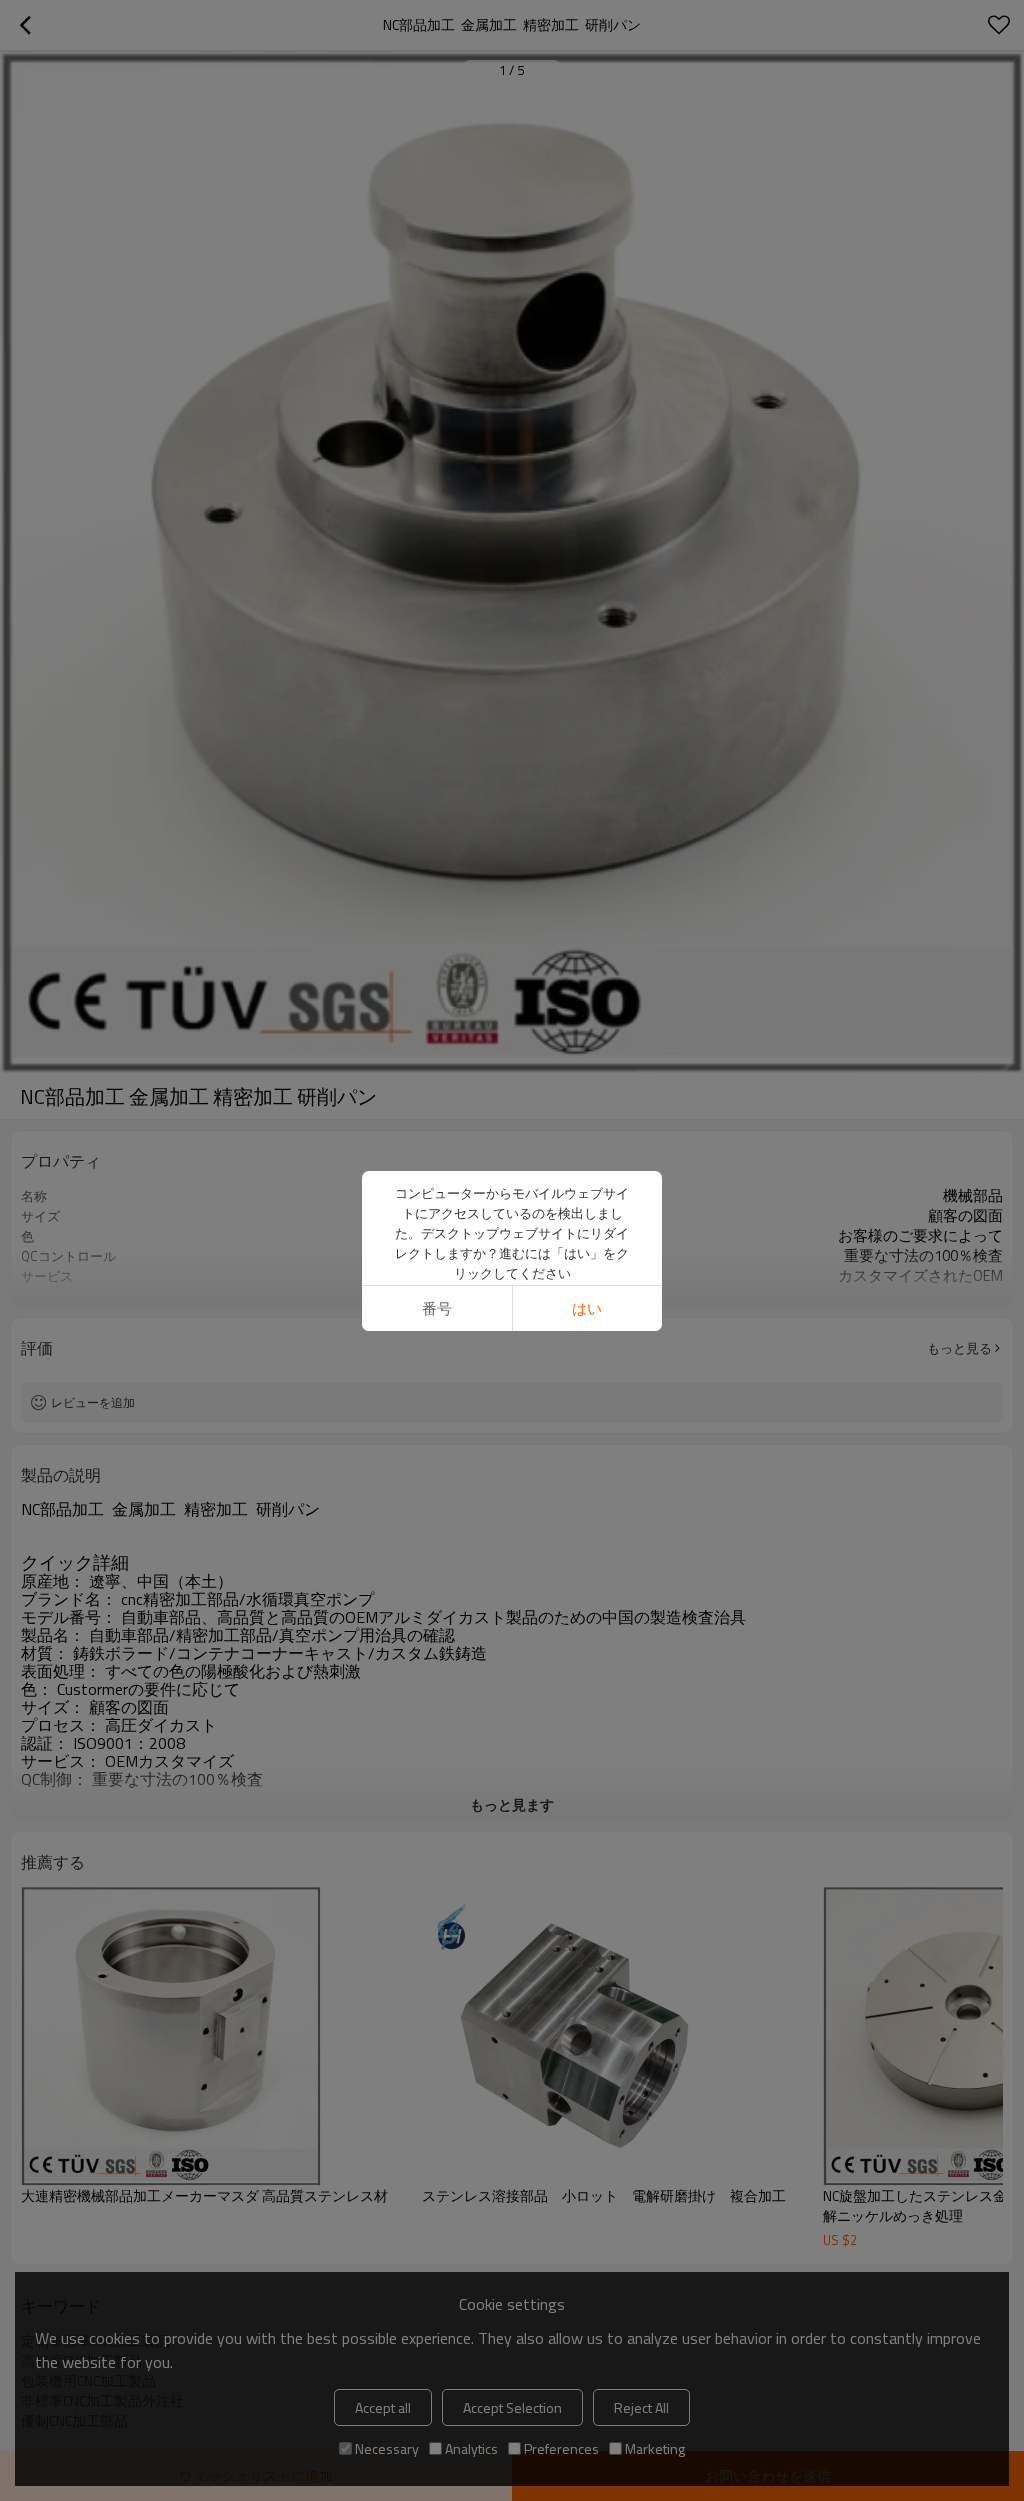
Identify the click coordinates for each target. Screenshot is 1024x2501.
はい (587, 1308)
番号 (437, 1308)
